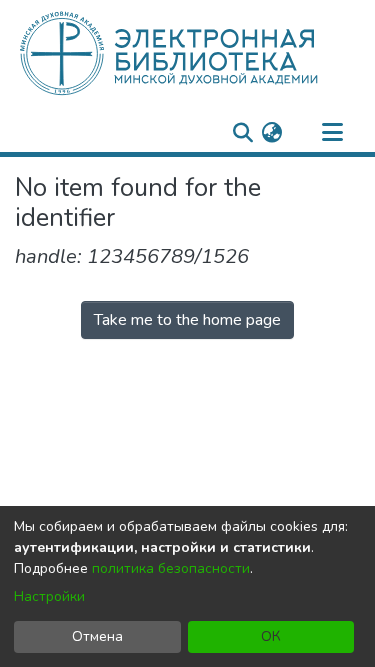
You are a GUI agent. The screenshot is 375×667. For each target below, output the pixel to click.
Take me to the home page (187, 320)
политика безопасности (171, 568)
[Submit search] (242, 133)
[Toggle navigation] (332, 133)
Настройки (49, 596)
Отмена (97, 636)
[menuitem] (271, 133)
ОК (271, 636)
